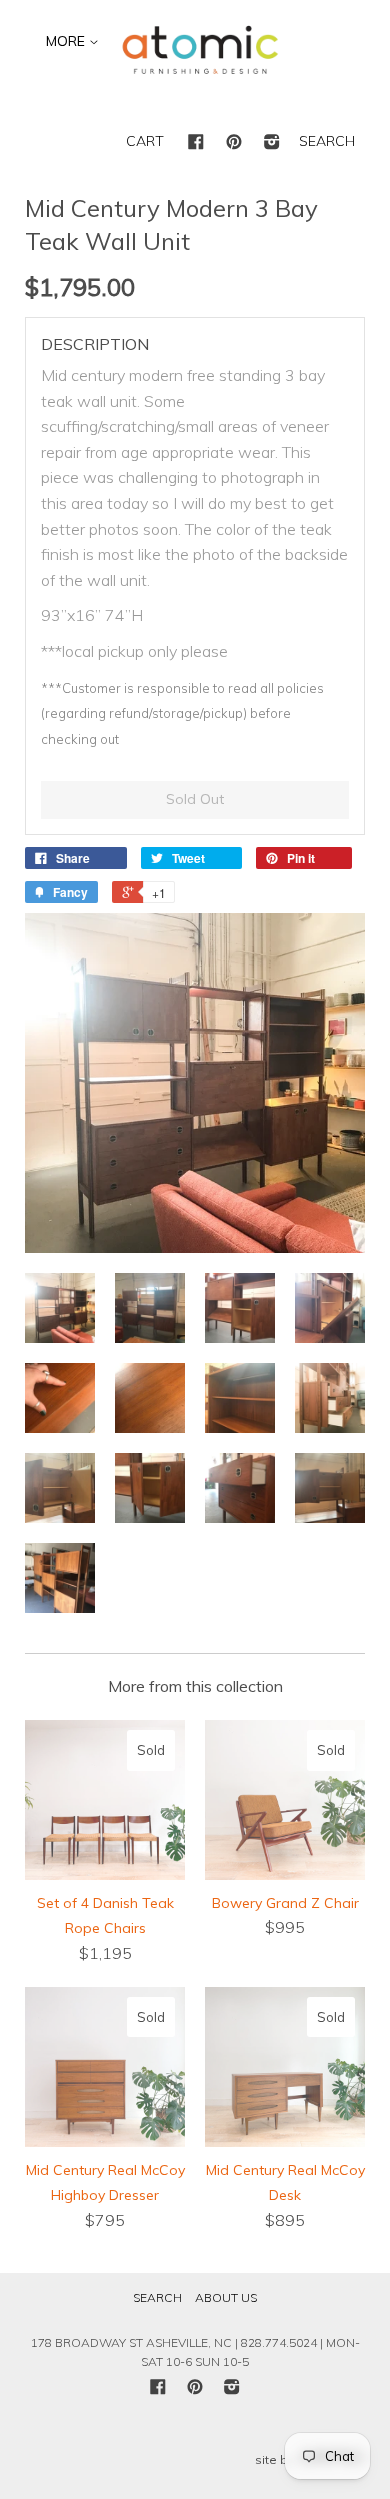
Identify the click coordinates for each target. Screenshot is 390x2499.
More (67, 41)
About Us (226, 2297)
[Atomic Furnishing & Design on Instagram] (272, 143)
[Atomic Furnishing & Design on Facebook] (196, 143)
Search (157, 2297)
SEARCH (327, 141)
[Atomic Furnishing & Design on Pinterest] (234, 143)
